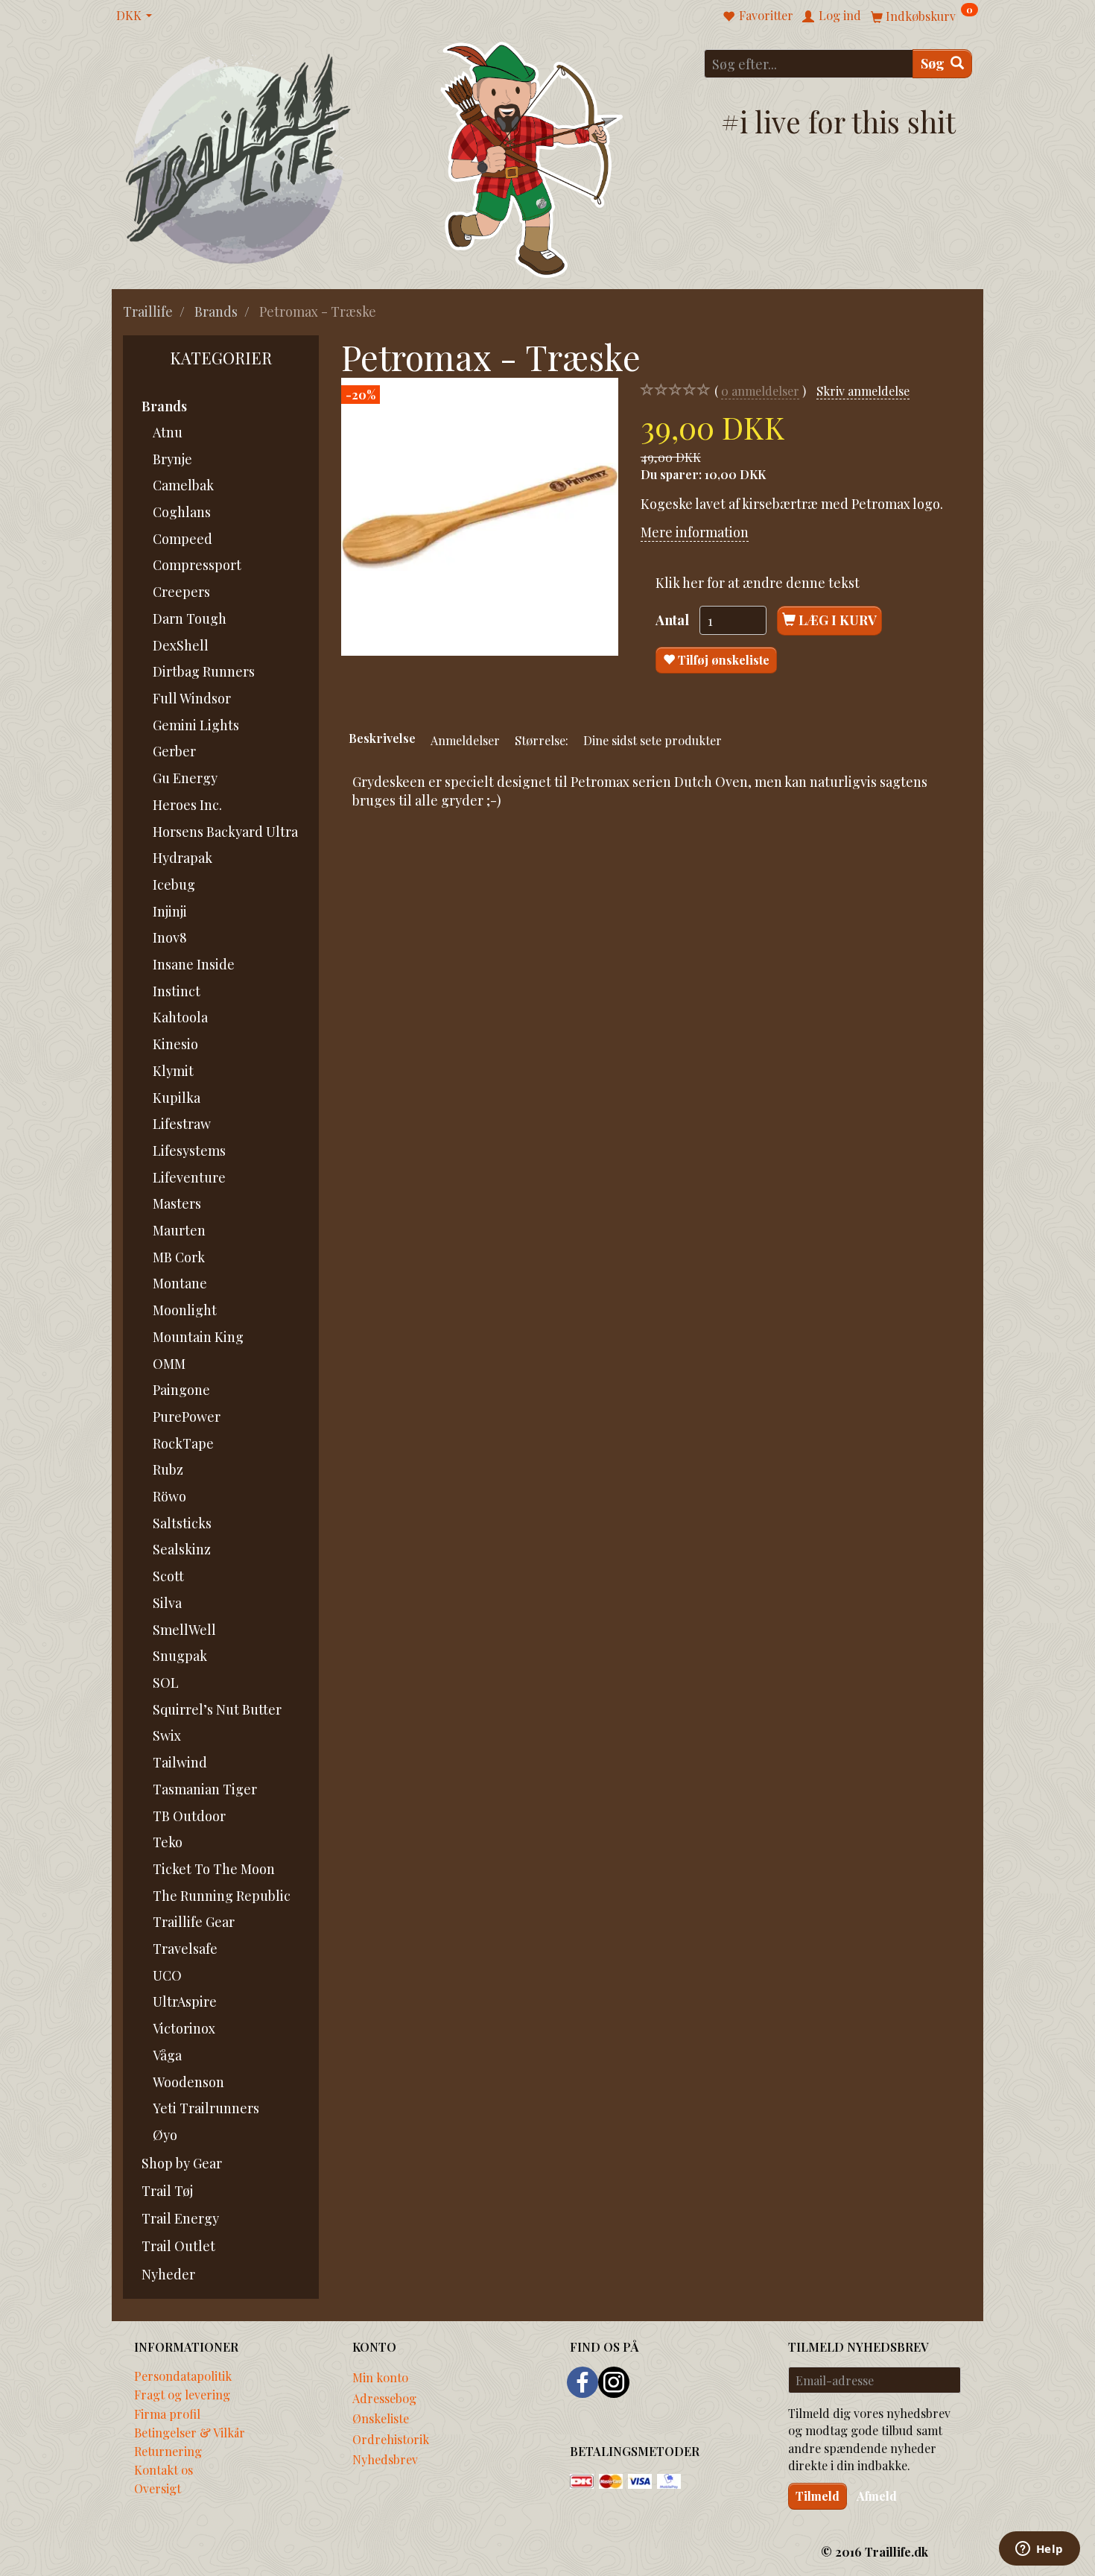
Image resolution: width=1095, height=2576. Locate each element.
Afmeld (877, 2496)
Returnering (168, 2451)
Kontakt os (164, 2469)
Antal (674, 620)
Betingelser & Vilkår (190, 2432)
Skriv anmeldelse (863, 390)
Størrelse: (542, 740)
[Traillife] (239, 158)
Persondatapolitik (183, 2376)
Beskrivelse (382, 738)
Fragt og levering (182, 2394)
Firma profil (167, 2414)
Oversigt (158, 2488)
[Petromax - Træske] (480, 516)
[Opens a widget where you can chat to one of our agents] (1039, 2550)
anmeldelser (760, 390)
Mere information (695, 532)
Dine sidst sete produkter (653, 740)
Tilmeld (818, 2496)
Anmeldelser (465, 740)
